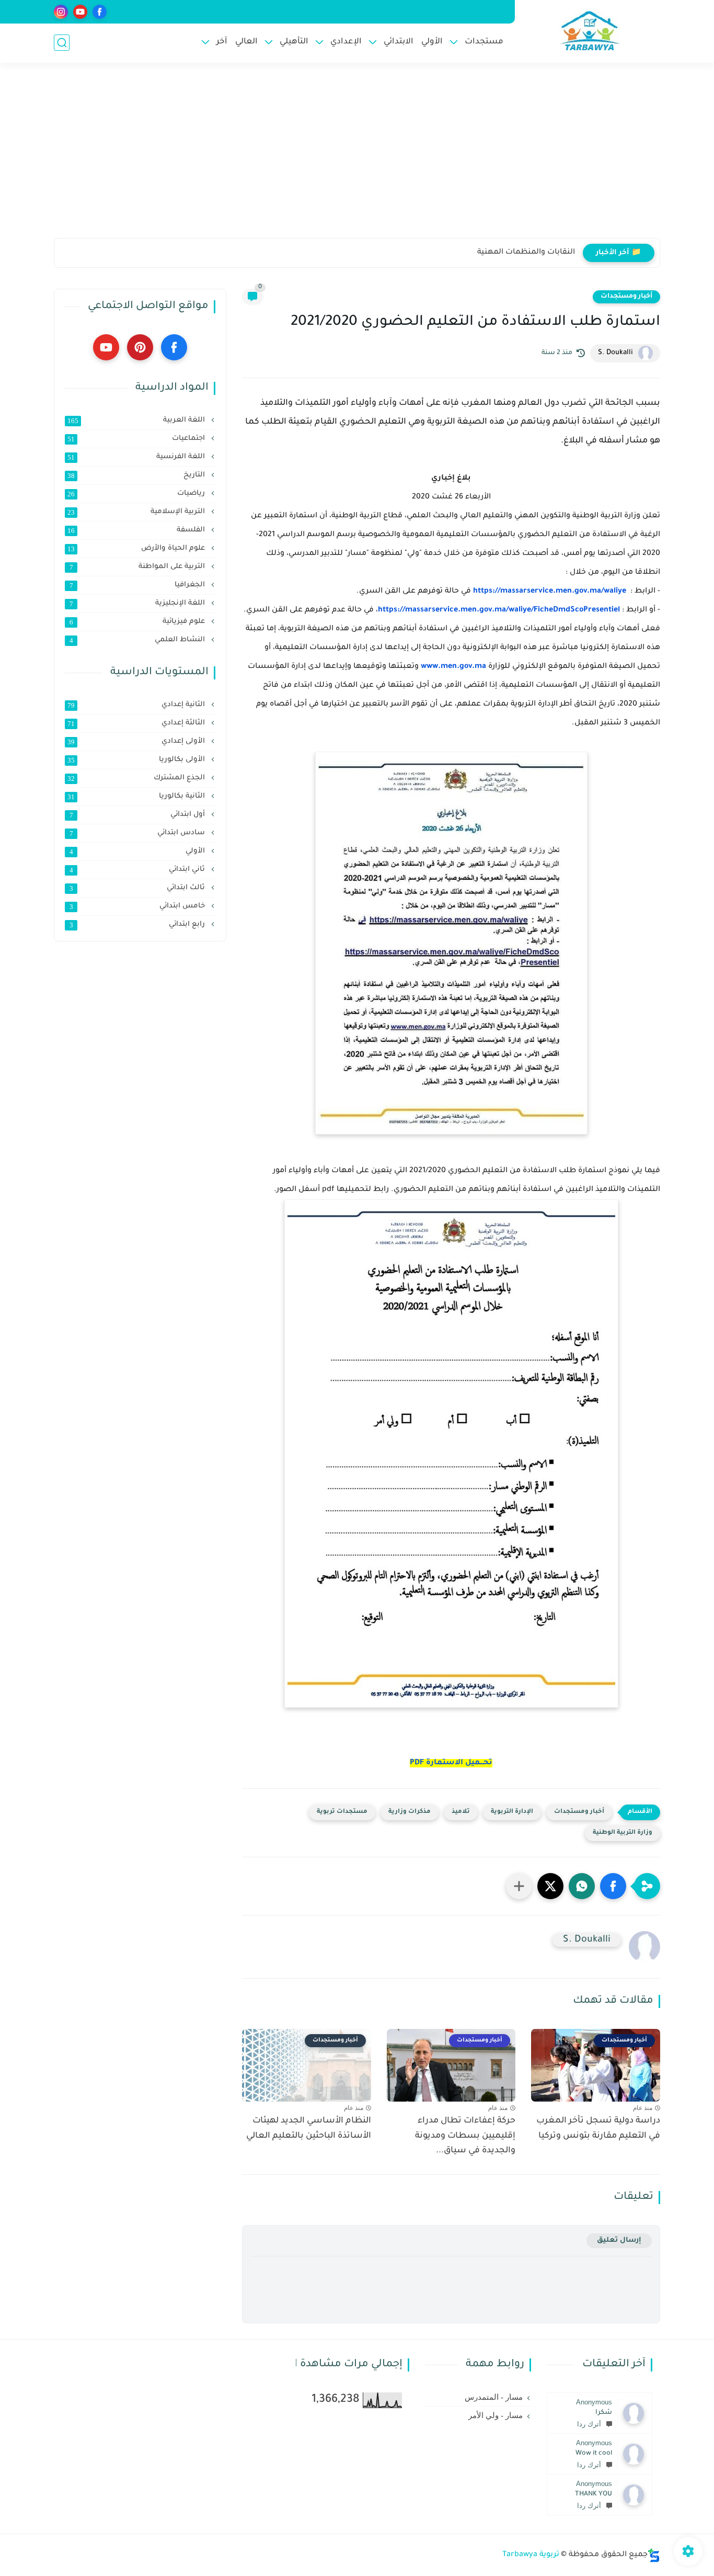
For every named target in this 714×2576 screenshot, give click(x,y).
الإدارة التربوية (512, 1812)
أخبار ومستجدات (626, 297)
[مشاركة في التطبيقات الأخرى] (519, 1886)
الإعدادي (346, 42)
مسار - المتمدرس (494, 2397)
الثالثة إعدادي (137, 723)
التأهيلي (294, 42)
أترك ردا (589, 2424)
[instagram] (61, 12)
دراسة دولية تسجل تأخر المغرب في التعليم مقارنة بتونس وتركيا (598, 2129)
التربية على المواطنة (139, 567)
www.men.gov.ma (453, 667)
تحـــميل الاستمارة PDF (451, 1763)
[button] (613, 1886)
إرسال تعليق (619, 2240)
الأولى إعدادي (137, 742)
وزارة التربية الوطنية (623, 1833)
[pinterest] (140, 347)
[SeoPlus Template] (654, 2555)
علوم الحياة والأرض (137, 549)
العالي (246, 42)
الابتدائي (399, 42)
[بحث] (62, 43)
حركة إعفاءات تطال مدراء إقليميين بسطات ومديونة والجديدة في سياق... (465, 2136)
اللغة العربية (137, 421)
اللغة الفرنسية (137, 457)
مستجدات (484, 42)
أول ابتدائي (139, 815)
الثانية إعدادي (137, 705)
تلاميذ (461, 1812)
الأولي (432, 42)
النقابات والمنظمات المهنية (526, 253)
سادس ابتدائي (139, 833)
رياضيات (137, 494)
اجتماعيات (137, 439)
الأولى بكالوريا (137, 760)
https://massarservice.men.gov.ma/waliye (550, 592)
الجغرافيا (139, 585)
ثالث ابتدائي (139, 888)
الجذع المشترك (137, 778)
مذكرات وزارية (410, 1812)
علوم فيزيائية (139, 622)
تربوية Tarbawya (531, 2555)
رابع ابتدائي (139, 925)
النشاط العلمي (139, 640)
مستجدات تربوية (342, 1812)
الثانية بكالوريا (137, 797)
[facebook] (100, 12)
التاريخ (137, 475)
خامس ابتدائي (139, 906)
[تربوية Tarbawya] (590, 31)
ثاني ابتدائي (139, 870)
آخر (222, 42)
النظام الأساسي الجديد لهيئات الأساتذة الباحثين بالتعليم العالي (309, 2129)
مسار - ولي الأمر (496, 2415)
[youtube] (80, 12)
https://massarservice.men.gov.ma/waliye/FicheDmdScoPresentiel (499, 610)
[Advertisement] (357, 157)
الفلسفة (137, 530)
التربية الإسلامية (137, 512)
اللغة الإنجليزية (139, 604)
